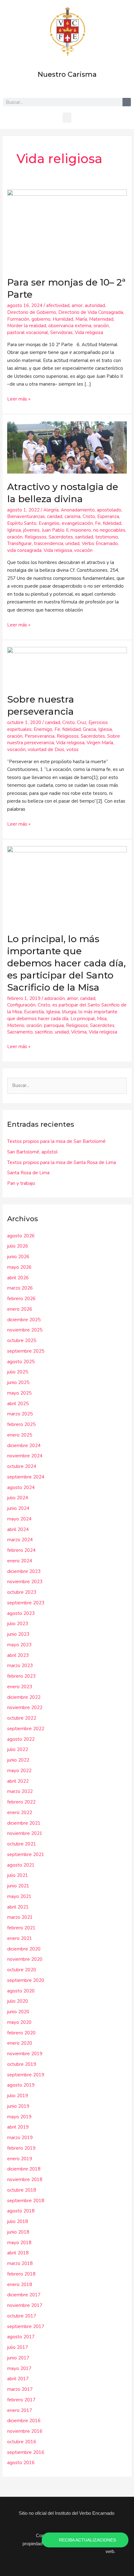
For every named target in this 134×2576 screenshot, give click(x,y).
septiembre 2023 (26, 1603)
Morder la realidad (27, 326)
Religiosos (36, 537)
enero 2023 (20, 1687)
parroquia (54, 1025)
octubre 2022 (22, 1718)
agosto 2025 (21, 1362)
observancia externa (70, 326)
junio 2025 (18, 1382)
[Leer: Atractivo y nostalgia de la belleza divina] (67, 447)
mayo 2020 (19, 2022)
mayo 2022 (19, 1771)
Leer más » (19, 399)
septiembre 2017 (26, 2326)
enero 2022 (20, 1813)
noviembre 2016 (25, 2431)
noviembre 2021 (25, 1833)
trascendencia (49, 543)
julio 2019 (18, 2096)
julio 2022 (18, 1749)
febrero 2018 (21, 2274)
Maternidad (101, 319)
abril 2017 (18, 2379)
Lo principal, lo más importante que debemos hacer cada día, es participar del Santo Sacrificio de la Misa (66, 963)
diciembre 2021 (24, 1823)
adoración (55, 998)
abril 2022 (18, 1781)
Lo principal (83, 1019)
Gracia (89, 729)
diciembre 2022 (24, 1697)
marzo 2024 (20, 1540)
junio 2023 (18, 1634)
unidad (72, 543)
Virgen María (100, 743)
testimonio (107, 537)
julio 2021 (18, 1875)
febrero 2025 (21, 1424)
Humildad (63, 319)
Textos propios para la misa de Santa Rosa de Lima (62, 1162)
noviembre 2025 (25, 1330)
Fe (98, 523)
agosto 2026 (21, 1236)
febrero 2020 (21, 2033)
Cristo (89, 516)
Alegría (51, 510)
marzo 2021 (20, 1917)
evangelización (77, 523)
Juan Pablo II (55, 530)
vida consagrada (24, 550)
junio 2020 (18, 2012)
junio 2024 (18, 1508)
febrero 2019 (21, 2148)
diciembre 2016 (24, 2421)
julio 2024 (18, 1498)
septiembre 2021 (26, 1854)
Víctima (79, 1032)
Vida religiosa (89, 332)
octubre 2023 (22, 1592)
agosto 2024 (21, 1487)
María (81, 319)
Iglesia (14, 530)
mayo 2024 (19, 1519)
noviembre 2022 (25, 1707)
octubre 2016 (22, 2442)
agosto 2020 (21, 1991)
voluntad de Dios (46, 749)
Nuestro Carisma (67, 74)
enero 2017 (20, 2410)
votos (72, 749)
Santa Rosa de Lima (28, 1173)
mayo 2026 (19, 1267)
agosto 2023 (21, 1613)
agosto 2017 (21, 2337)
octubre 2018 (22, 2190)
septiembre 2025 (26, 1351)
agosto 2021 (21, 1865)
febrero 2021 (21, 1928)
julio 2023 (18, 1624)
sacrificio (44, 1032)
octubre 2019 (22, 2064)
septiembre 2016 (26, 2452)
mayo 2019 (19, 2117)
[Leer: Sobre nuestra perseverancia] (67, 666)
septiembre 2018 (26, 2201)
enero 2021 (20, 1938)
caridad (55, 516)
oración (101, 326)
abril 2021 (18, 1907)
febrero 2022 (21, 1802)
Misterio (16, 1025)
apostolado (109, 510)
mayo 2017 (19, 2368)
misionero (81, 530)
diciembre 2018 (24, 2169)
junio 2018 (18, 2232)
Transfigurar (19, 543)
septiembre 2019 (26, 2075)
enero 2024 (20, 1561)
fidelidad (112, 523)
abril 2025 (18, 1404)
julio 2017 (18, 2347)
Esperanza (108, 516)
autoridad (95, 305)
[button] (67, 118)
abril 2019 (18, 2127)
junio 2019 (18, 2106)
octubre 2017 (22, 2316)
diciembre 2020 (24, 1949)
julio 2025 (18, 1372)
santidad (84, 537)
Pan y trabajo (21, 1183)
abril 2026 (18, 1278)
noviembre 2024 (25, 1456)
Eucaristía (34, 1012)
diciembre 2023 (24, 1571)
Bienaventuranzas (26, 516)
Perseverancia (40, 736)
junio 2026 (18, 1257)
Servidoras (61, 332)
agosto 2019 (21, 2085)
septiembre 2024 (26, 1477)
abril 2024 (18, 1529)
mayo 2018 (19, 2243)
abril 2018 (18, 2253)
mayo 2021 (19, 1896)
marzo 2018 (20, 2263)
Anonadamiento (78, 510)
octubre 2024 (22, 1466)
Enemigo (43, 729)
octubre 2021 (22, 1844)
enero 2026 (20, 1309)
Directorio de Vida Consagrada (91, 312)
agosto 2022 (21, 1739)
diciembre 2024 (24, 1446)
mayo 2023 (19, 1645)
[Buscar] (127, 102)
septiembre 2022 (26, 1729)
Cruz (82, 722)
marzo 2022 (20, 1791)
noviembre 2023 (25, 1582)
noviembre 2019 (25, 2054)
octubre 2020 (22, 1970)
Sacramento (20, 1032)
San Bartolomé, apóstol (32, 1152)
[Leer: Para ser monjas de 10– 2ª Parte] (67, 229)
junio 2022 (18, 1760)
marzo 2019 (20, 2138)
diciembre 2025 (24, 1320)
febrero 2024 (21, 1550)
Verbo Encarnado (100, 543)
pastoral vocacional (28, 332)
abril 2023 (18, 1655)
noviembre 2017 (25, 2305)
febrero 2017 (21, 2400)
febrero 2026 (21, 1299)
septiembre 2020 (26, 1980)
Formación (18, 319)
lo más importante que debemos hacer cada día (62, 1015)
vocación (83, 550)
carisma (72, 516)
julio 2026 (18, 1246)
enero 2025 (20, 1435)
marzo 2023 (20, 1666)
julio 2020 (18, 2001)
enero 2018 (20, 2285)
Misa (102, 1019)
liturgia (69, 1012)
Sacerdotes (61, 537)
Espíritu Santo (22, 523)
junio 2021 (18, 1886)
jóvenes (31, 530)
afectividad (58, 305)
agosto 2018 (21, 2211)
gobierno (41, 319)
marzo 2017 (20, 2389)
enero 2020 (20, 2043)
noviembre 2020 (25, 1959)
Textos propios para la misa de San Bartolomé (56, 1141)
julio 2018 (18, 2221)
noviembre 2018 (25, 2180)
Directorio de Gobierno (32, 312)
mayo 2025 (19, 1393)
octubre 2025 (22, 1341)
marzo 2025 (20, 1414)
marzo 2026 (20, 1288)
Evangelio (49, 523)
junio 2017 (18, 2358)
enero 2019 (20, 2159)
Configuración (21, 1005)
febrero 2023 (21, 1676)
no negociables (109, 530)
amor (77, 305)
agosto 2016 (21, 2463)
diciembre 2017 (24, 2295)
